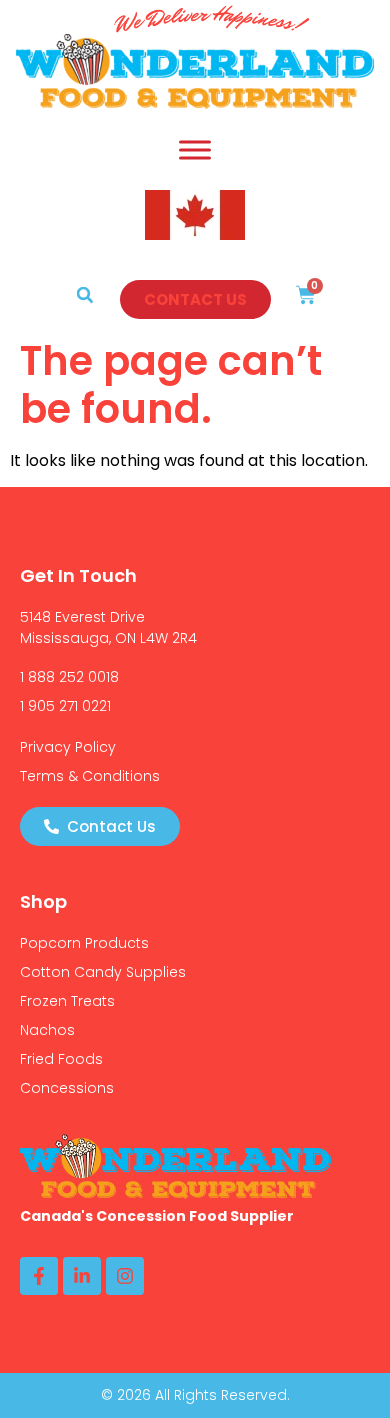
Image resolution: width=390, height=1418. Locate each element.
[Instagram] (125, 1276)
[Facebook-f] (39, 1276)
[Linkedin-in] (82, 1276)
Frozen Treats (67, 1001)
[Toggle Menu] (195, 149)
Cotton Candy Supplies (103, 972)
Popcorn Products (84, 943)
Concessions (67, 1088)
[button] (85, 295)
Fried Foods (61, 1059)
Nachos (47, 1030)
